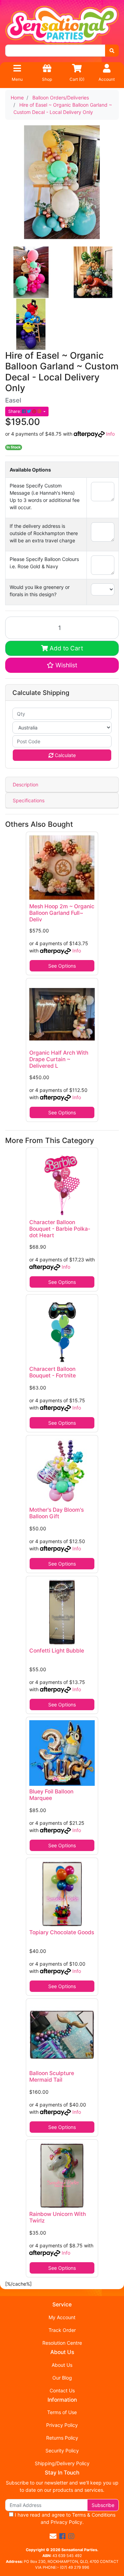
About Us (62, 2365)
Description (25, 785)
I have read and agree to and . (64, 2518)
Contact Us (62, 2390)
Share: (15, 411)
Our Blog (62, 2378)
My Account (62, 2317)
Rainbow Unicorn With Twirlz (58, 2217)
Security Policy (62, 2451)
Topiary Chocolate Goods (62, 1932)
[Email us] (53, 2536)
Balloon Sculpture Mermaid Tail (52, 2076)
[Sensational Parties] (62, 24)
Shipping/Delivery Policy (62, 2463)
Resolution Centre (62, 2343)
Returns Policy (62, 2438)
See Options (62, 966)
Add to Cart (65, 648)
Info (110, 434)
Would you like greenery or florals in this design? (40, 591)
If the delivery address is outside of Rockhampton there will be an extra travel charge (44, 533)
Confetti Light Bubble (57, 1651)
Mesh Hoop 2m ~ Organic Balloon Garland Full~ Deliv (62, 913)
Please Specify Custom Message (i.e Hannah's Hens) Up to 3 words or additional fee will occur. (45, 496)
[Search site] (112, 51)
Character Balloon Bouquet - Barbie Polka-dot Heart (60, 1229)
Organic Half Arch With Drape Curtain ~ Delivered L (59, 1059)
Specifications (29, 800)
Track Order (62, 2330)
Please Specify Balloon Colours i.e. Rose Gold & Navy (44, 563)
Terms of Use (62, 2412)
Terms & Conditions (94, 2515)
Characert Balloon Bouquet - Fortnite (53, 1372)
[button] (62, 665)
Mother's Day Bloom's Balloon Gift (56, 1513)
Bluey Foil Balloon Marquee (51, 1795)
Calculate (65, 755)
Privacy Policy (62, 2425)
